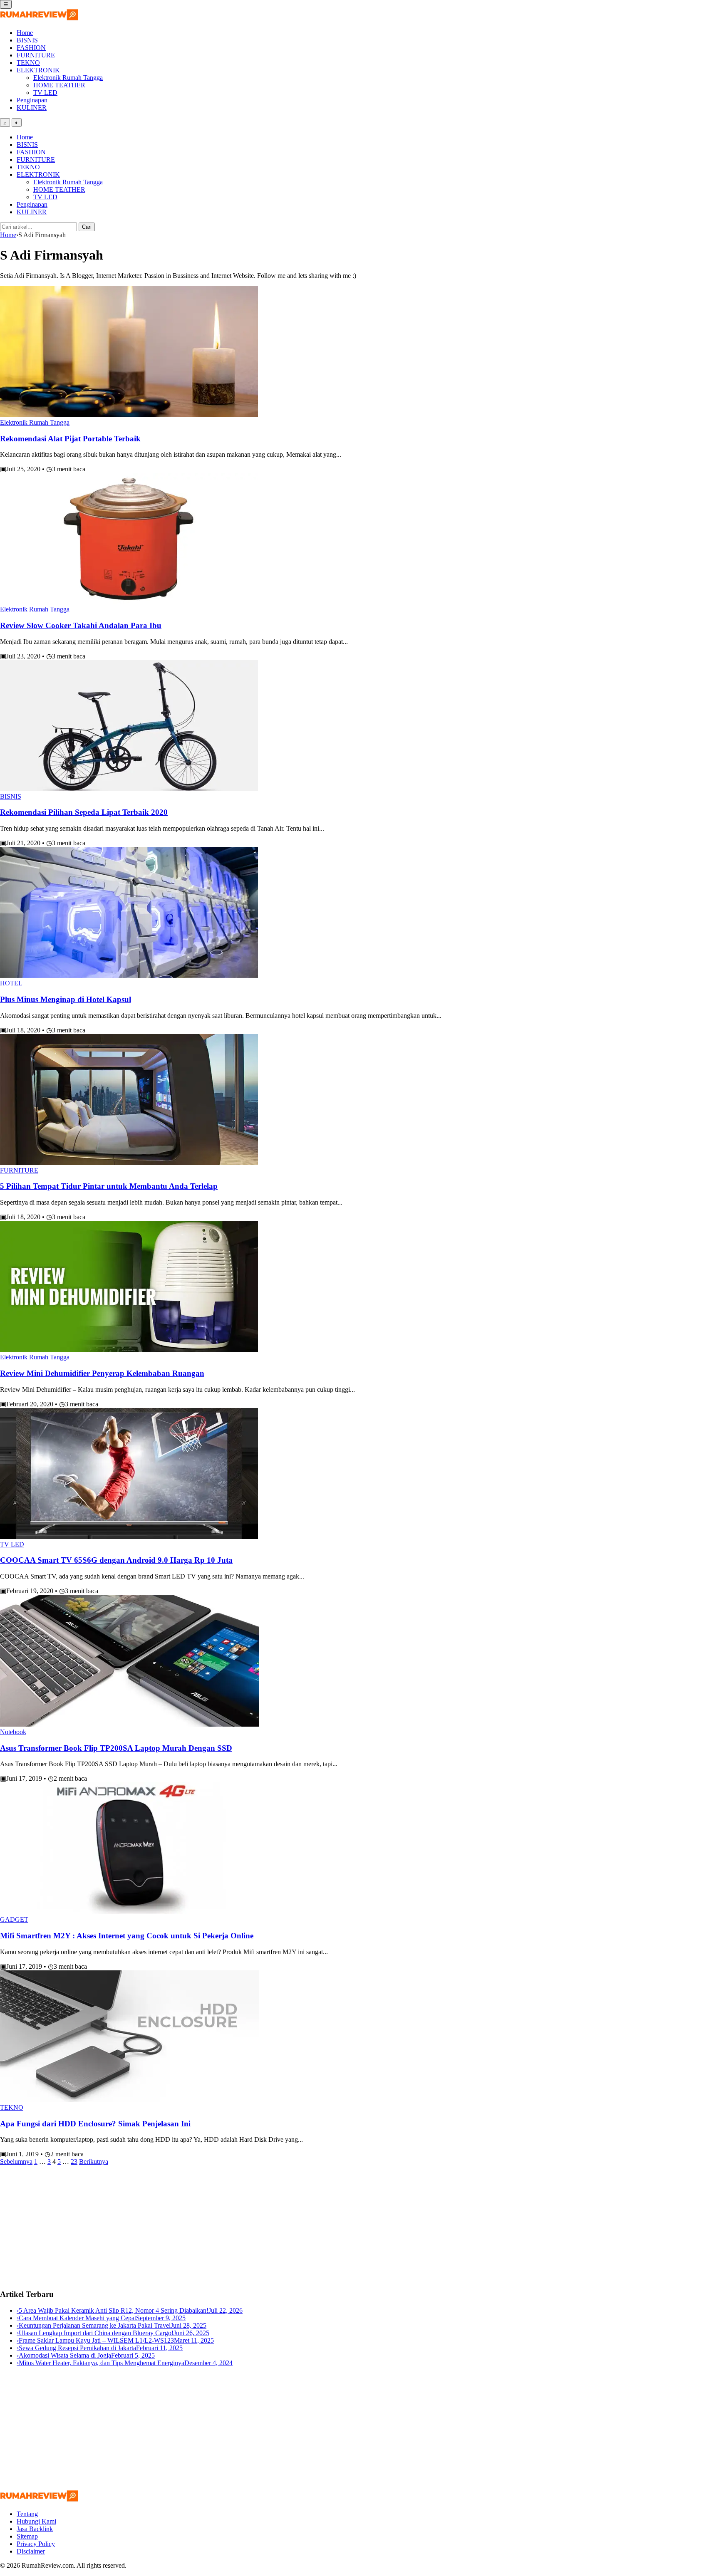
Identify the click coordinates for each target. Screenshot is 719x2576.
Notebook (13, 1732)
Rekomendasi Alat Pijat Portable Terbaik (70, 439)
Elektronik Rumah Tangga (68, 78)
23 (74, 2162)
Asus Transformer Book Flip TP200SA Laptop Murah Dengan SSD (116, 1748)
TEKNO (28, 63)
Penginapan (32, 100)
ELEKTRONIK (38, 70)
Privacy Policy (36, 2544)
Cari (87, 227)
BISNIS (27, 40)
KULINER (32, 108)
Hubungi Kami (36, 2521)
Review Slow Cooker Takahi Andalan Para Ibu (81, 625)
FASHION (31, 48)
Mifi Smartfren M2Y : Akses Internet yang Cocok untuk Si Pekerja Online (127, 1936)
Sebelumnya (16, 2162)
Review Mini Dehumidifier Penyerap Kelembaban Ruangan (102, 1373)
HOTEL (11, 983)
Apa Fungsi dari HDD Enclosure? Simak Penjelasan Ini (95, 2124)
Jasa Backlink (35, 2529)
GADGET (14, 1919)
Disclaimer (31, 2551)
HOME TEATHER (59, 85)
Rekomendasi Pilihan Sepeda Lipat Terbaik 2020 (84, 812)
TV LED (45, 93)
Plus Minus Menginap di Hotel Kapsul (66, 999)
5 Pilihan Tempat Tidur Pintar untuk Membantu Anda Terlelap (109, 1186)
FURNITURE (36, 55)
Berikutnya (94, 2162)
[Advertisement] (250, 2224)
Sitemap (27, 2536)
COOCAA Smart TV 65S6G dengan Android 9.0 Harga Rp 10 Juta (116, 1560)
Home (25, 33)
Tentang (27, 2514)
